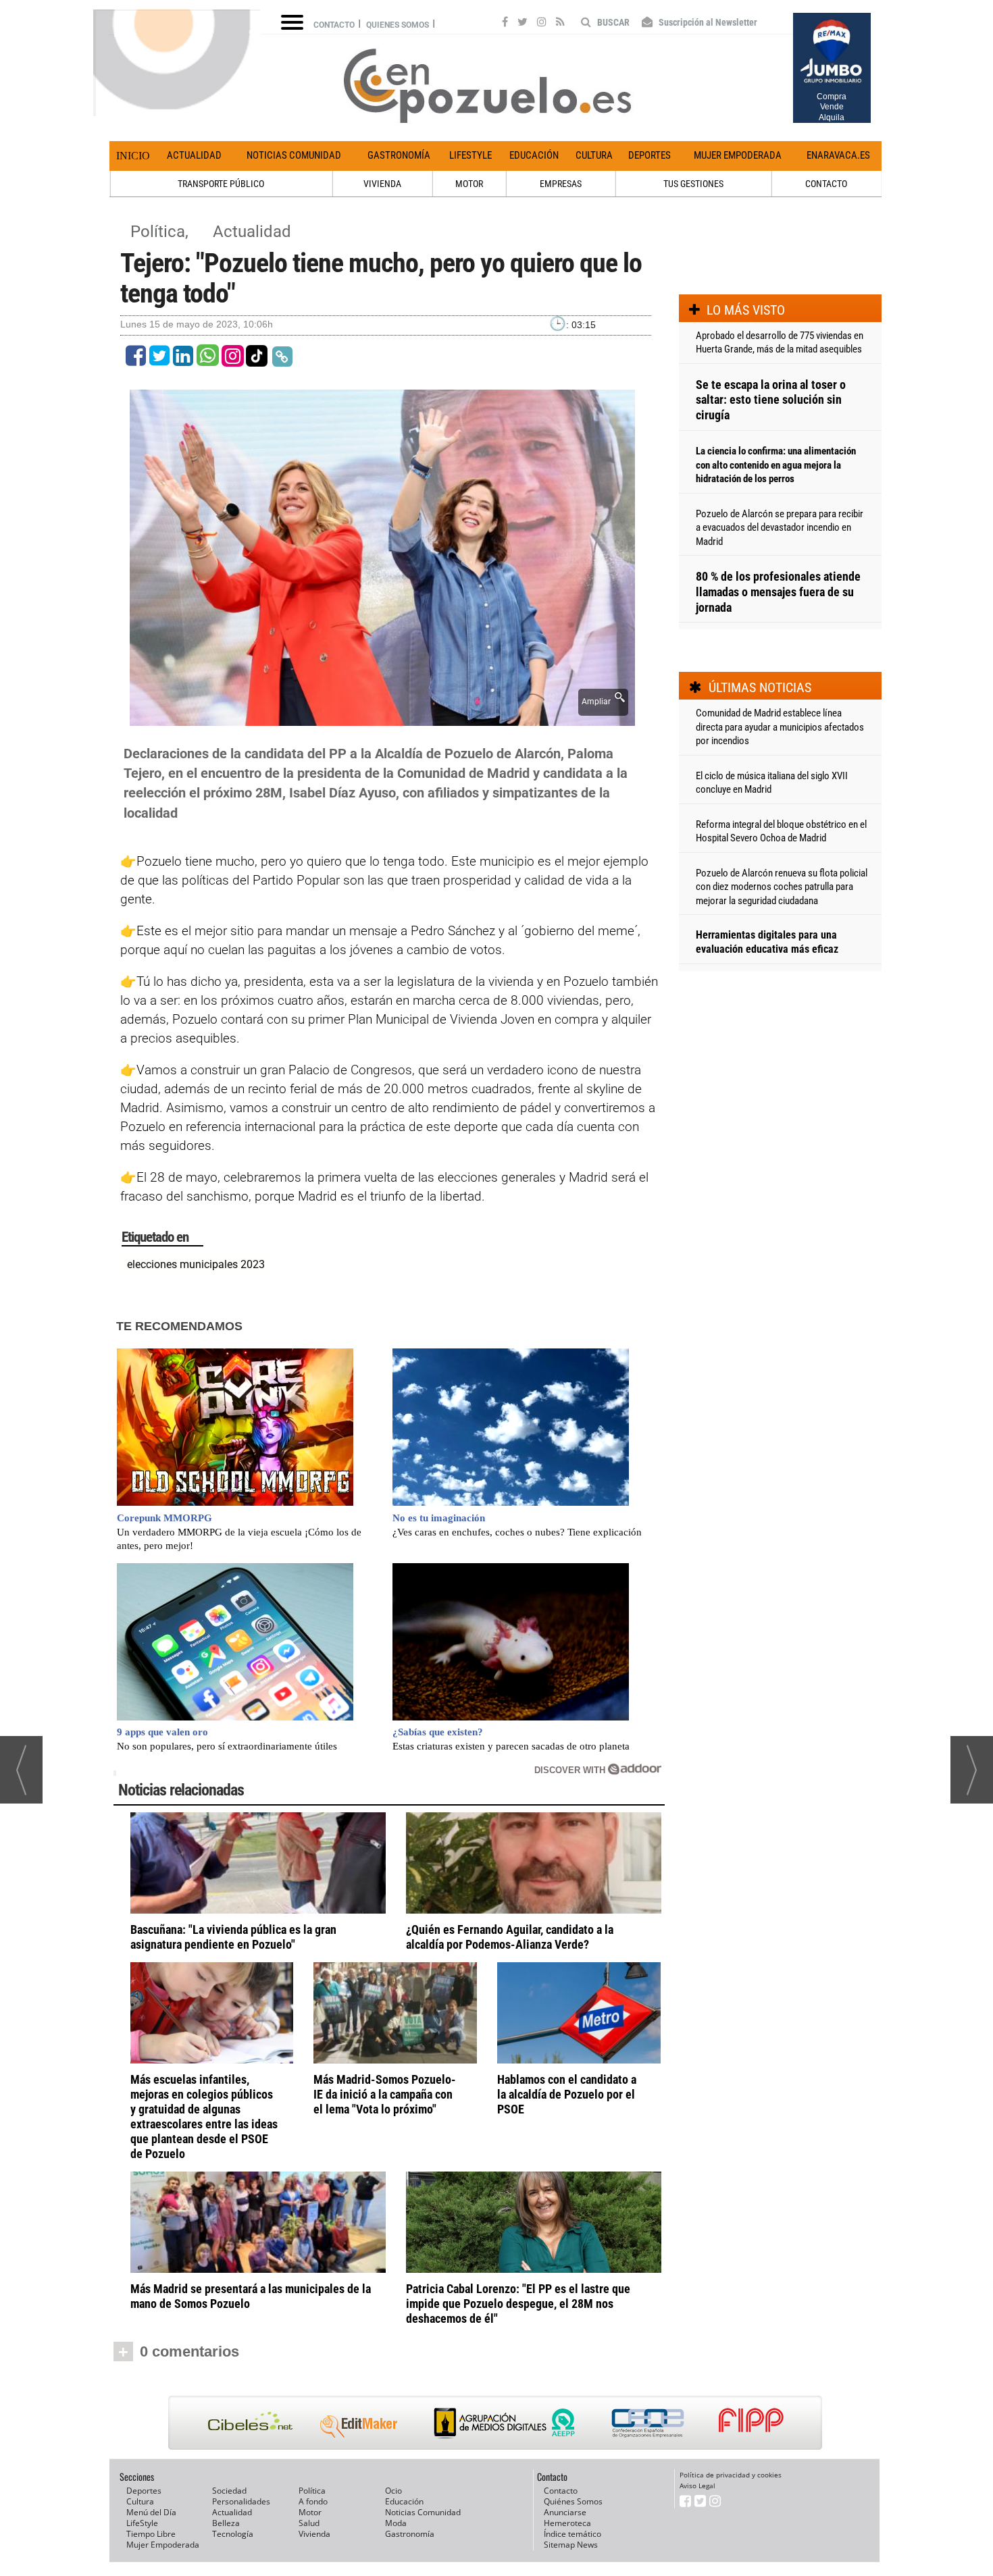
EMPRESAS (561, 184)
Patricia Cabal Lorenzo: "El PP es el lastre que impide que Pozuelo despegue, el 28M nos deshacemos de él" (518, 2304)
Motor (310, 2512)
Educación (534, 155)
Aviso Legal (697, 2486)
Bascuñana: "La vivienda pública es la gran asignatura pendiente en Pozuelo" (233, 1937)
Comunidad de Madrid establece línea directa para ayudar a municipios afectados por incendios (780, 727)
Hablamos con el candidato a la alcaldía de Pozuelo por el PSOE (567, 2094)
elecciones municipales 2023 (196, 1264)
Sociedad (229, 2491)
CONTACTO (826, 184)
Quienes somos (398, 25)
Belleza (226, 2523)
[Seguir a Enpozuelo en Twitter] (523, 24)
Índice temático (572, 2534)
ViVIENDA (382, 184)
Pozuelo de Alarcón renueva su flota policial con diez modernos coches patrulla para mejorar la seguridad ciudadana (782, 887)
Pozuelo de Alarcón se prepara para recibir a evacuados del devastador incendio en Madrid (780, 528)
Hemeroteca (567, 2523)
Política (312, 2491)
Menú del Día (151, 2512)
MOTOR (469, 184)
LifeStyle (470, 155)
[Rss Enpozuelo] (560, 24)
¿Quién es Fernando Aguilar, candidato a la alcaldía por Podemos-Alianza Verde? (510, 1937)
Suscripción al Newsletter (707, 22)
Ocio (393, 2491)
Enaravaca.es (838, 155)
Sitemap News (571, 2545)
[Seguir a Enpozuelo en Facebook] (505, 24)
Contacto (334, 25)
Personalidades (241, 2501)
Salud (309, 2523)
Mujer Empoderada (738, 155)
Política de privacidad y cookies (731, 2475)
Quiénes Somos (573, 2501)
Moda (396, 2523)
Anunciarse (565, 2512)
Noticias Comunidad (294, 155)
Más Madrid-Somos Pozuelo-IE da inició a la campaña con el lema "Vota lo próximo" (385, 2094)
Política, (161, 232)
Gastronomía (399, 155)
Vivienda (314, 2534)
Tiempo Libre (151, 2534)
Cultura (594, 155)
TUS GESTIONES (693, 184)
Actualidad (194, 155)
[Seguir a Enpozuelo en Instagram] (542, 24)
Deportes (650, 155)
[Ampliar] (382, 718)
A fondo (313, 2501)
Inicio (133, 156)
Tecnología (233, 2534)
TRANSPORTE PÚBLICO (221, 184)
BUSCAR (612, 22)
